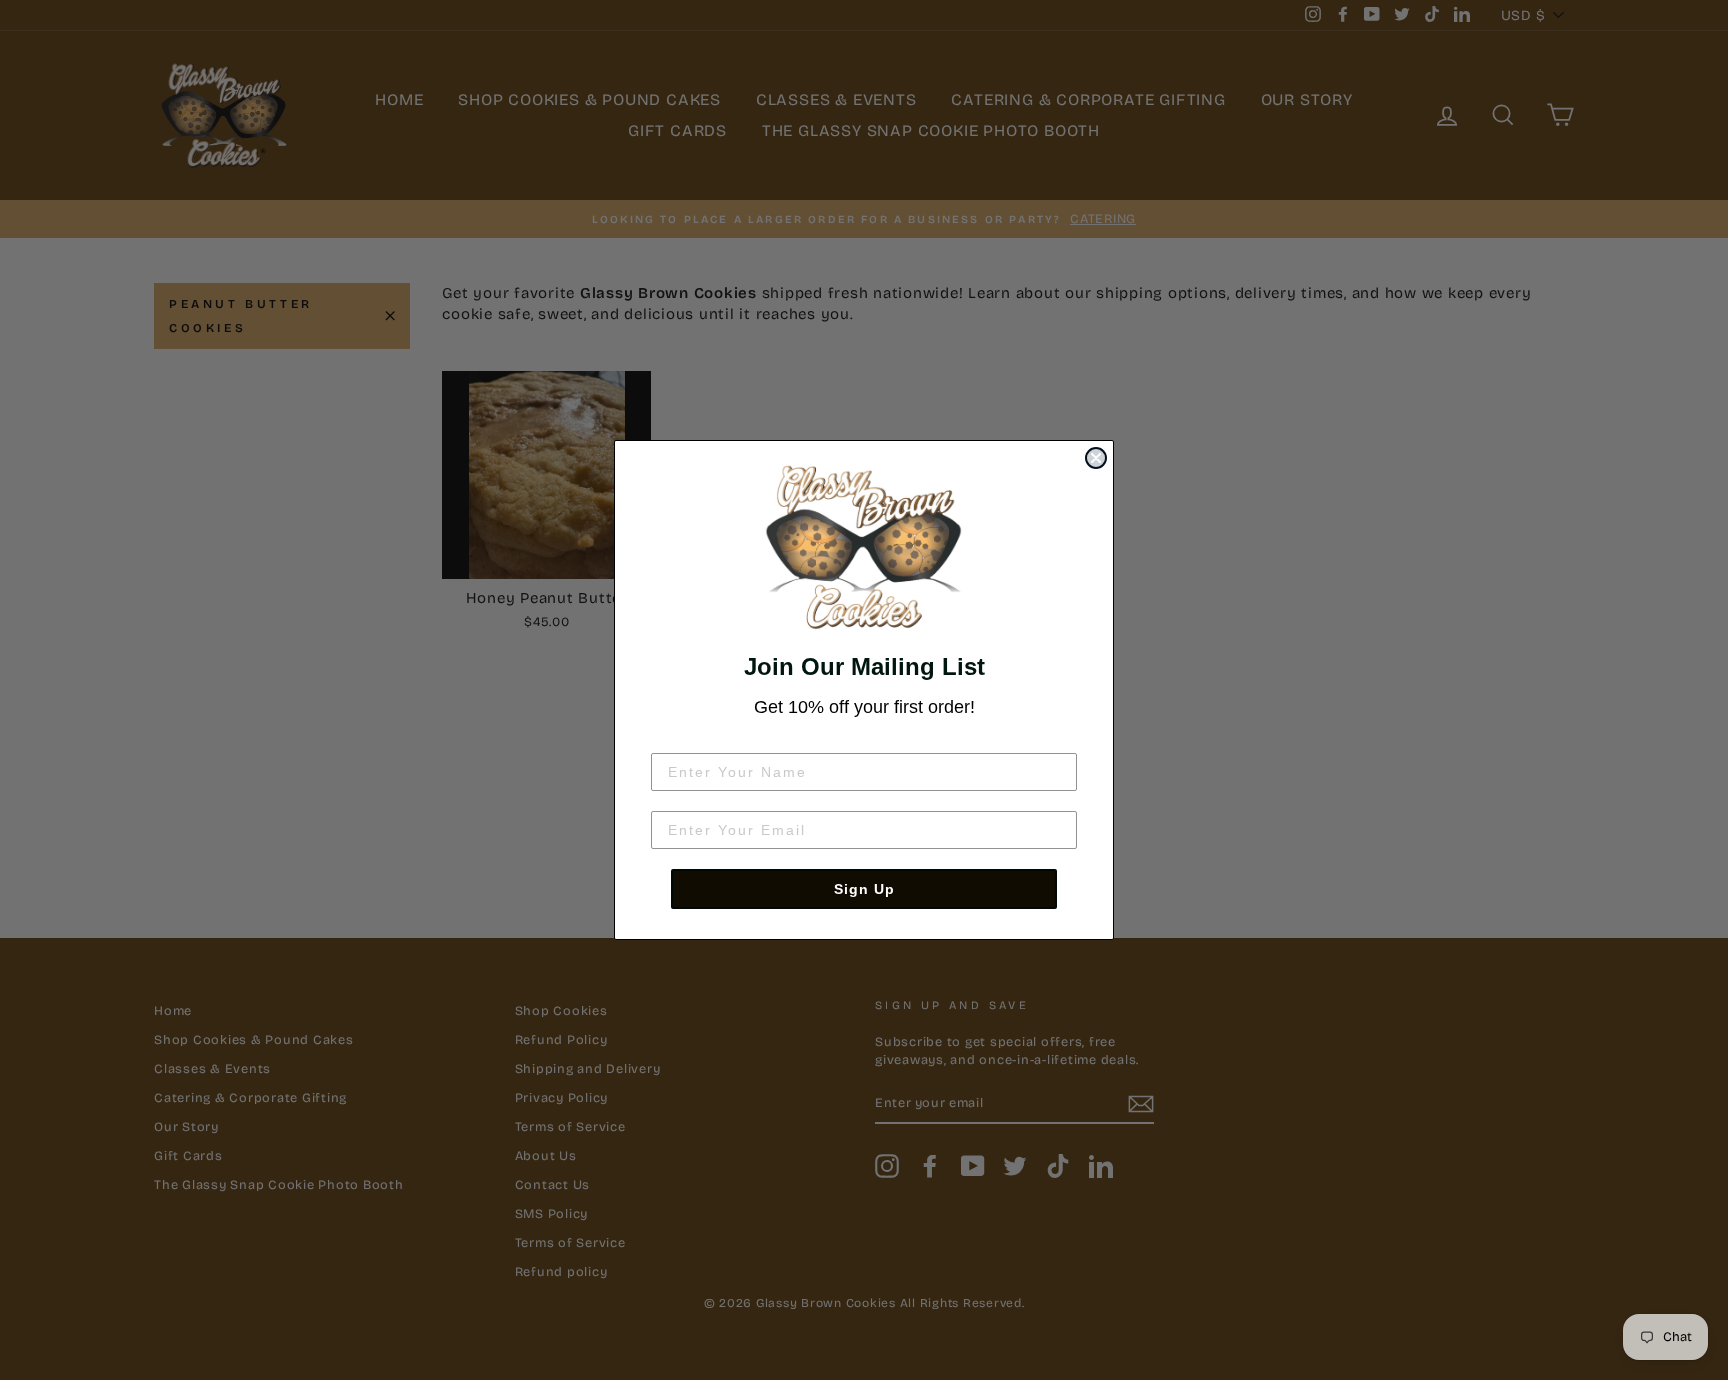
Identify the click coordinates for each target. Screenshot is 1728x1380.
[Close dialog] (1096, 458)
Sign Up (864, 889)
